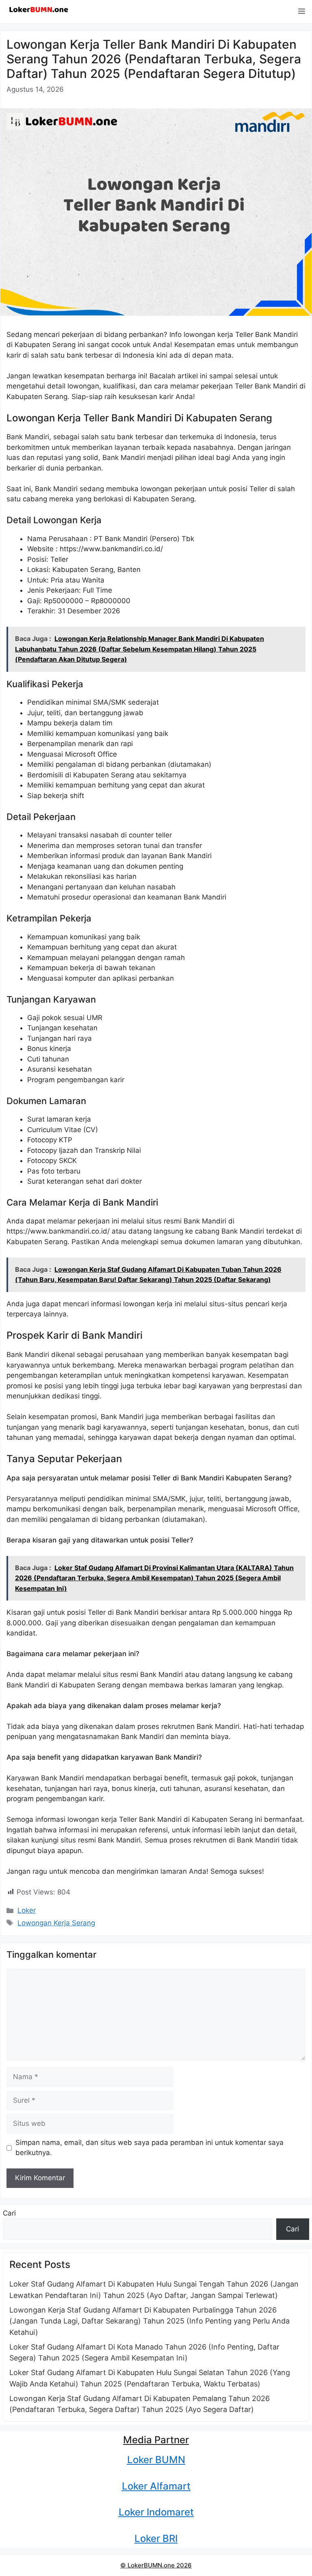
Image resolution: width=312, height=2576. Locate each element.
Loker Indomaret (156, 2512)
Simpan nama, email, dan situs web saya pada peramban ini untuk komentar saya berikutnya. (149, 2148)
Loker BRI (156, 2538)
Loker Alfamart (156, 2486)
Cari (9, 2213)
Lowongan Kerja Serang (56, 1923)
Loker (27, 1910)
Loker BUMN (156, 2460)
